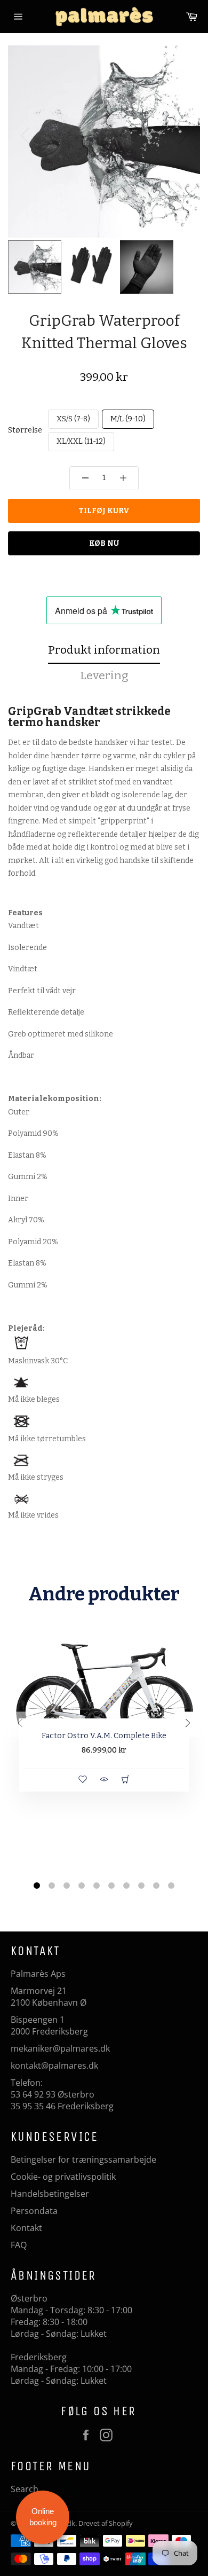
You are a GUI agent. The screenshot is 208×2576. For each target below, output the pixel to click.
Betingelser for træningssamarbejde (83, 2159)
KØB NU (104, 543)
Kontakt (26, 2228)
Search (25, 2489)
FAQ (19, 2245)
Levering (104, 676)
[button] (183, 136)
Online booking (43, 2517)
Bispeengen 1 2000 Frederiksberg (49, 2025)
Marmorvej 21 (39, 1991)
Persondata (34, 2211)
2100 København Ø (49, 2002)
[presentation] (21, 1725)
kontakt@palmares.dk (54, 2065)
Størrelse (25, 430)
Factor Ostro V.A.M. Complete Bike (104, 1736)
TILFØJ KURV (104, 511)
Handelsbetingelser (50, 2194)
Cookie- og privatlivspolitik (63, 2177)
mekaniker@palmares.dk (60, 2048)
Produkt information (104, 650)
